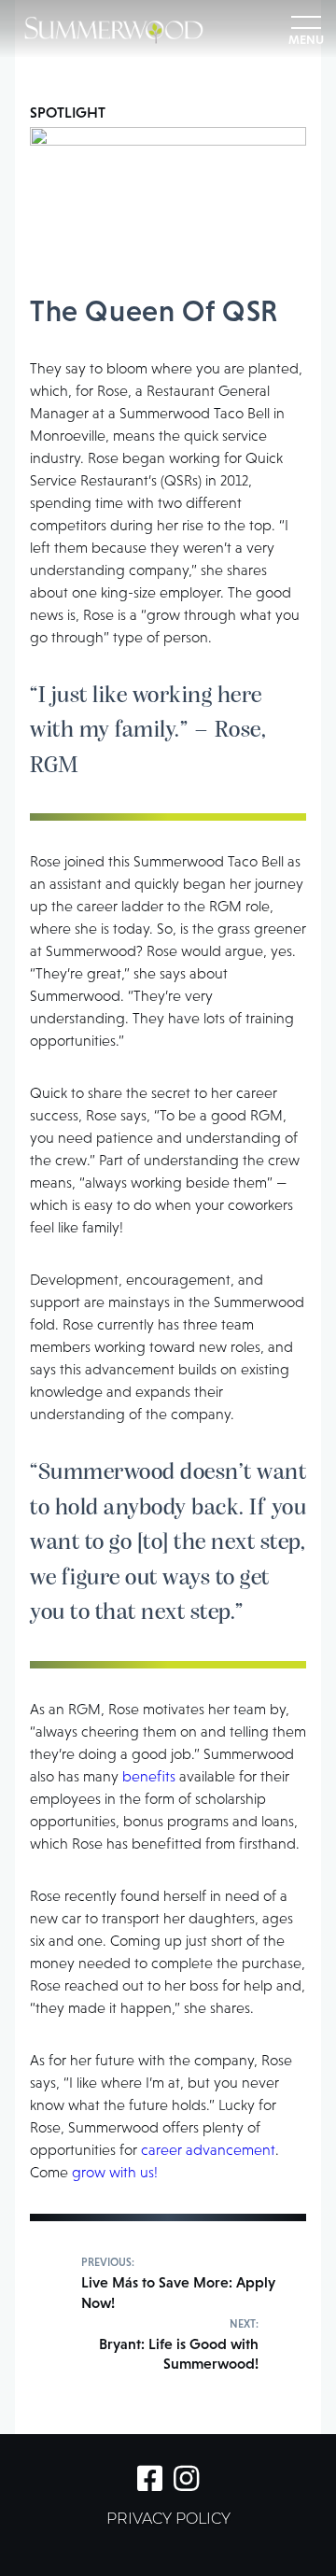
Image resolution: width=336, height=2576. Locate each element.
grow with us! (115, 2172)
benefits (149, 1776)
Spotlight (68, 112)
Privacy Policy (168, 2520)
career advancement (208, 2150)
